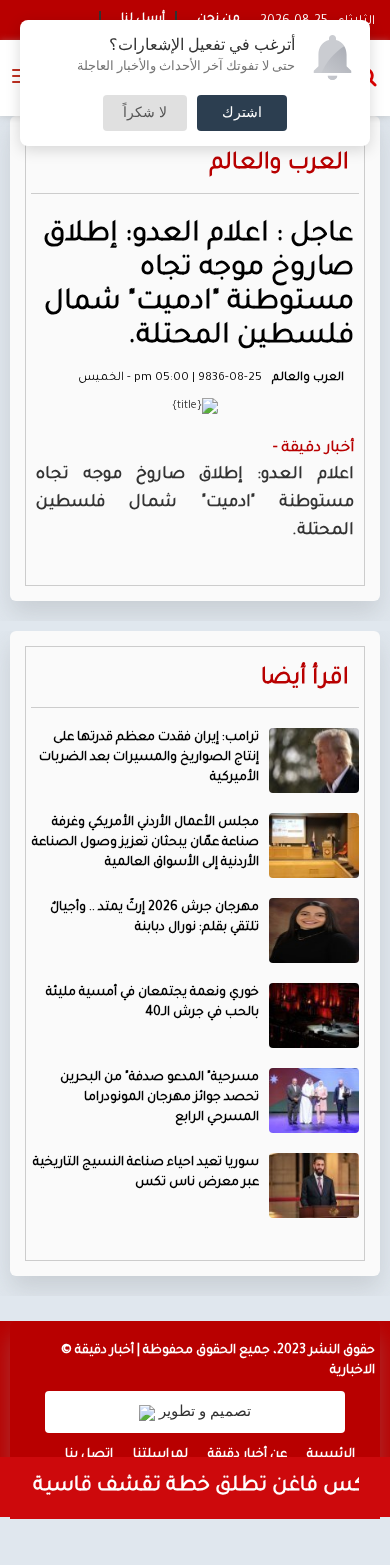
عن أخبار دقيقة (247, 1455)
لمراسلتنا (160, 1455)
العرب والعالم (279, 164)
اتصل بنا (89, 1455)
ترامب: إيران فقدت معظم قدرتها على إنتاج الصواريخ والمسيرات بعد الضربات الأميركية (149, 758)
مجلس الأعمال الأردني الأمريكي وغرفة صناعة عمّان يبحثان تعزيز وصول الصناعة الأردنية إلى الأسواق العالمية (145, 843)
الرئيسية (331, 1455)
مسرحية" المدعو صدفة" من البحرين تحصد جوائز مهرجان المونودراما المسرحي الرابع (159, 1098)
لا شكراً (145, 113)
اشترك (242, 113)
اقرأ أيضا (305, 679)
